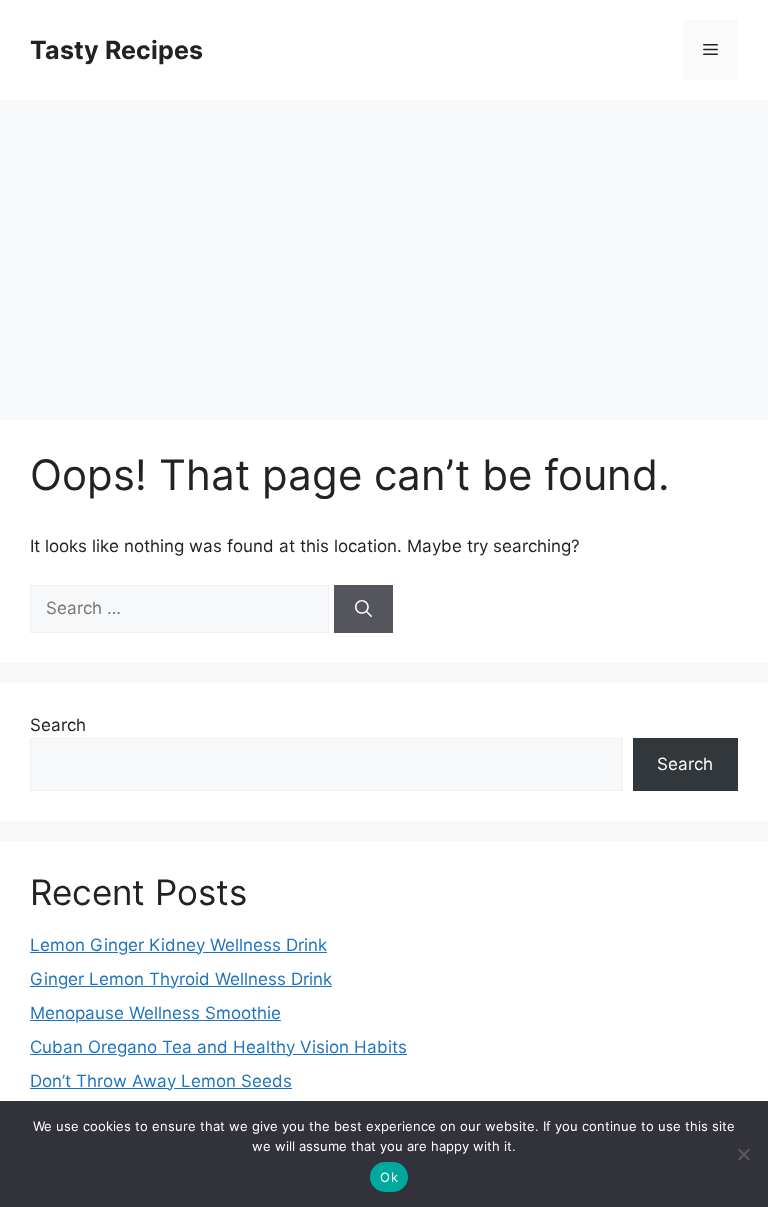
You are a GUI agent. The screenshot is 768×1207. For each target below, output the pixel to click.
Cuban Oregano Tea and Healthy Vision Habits (218, 1047)
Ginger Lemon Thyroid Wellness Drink (181, 979)
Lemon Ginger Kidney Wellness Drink (178, 945)
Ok (389, 1177)
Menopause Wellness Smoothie (155, 1013)
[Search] (363, 609)
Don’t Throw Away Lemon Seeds (161, 1081)
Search (58, 725)
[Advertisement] (384, 250)
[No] (743, 1154)
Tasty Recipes (116, 50)
